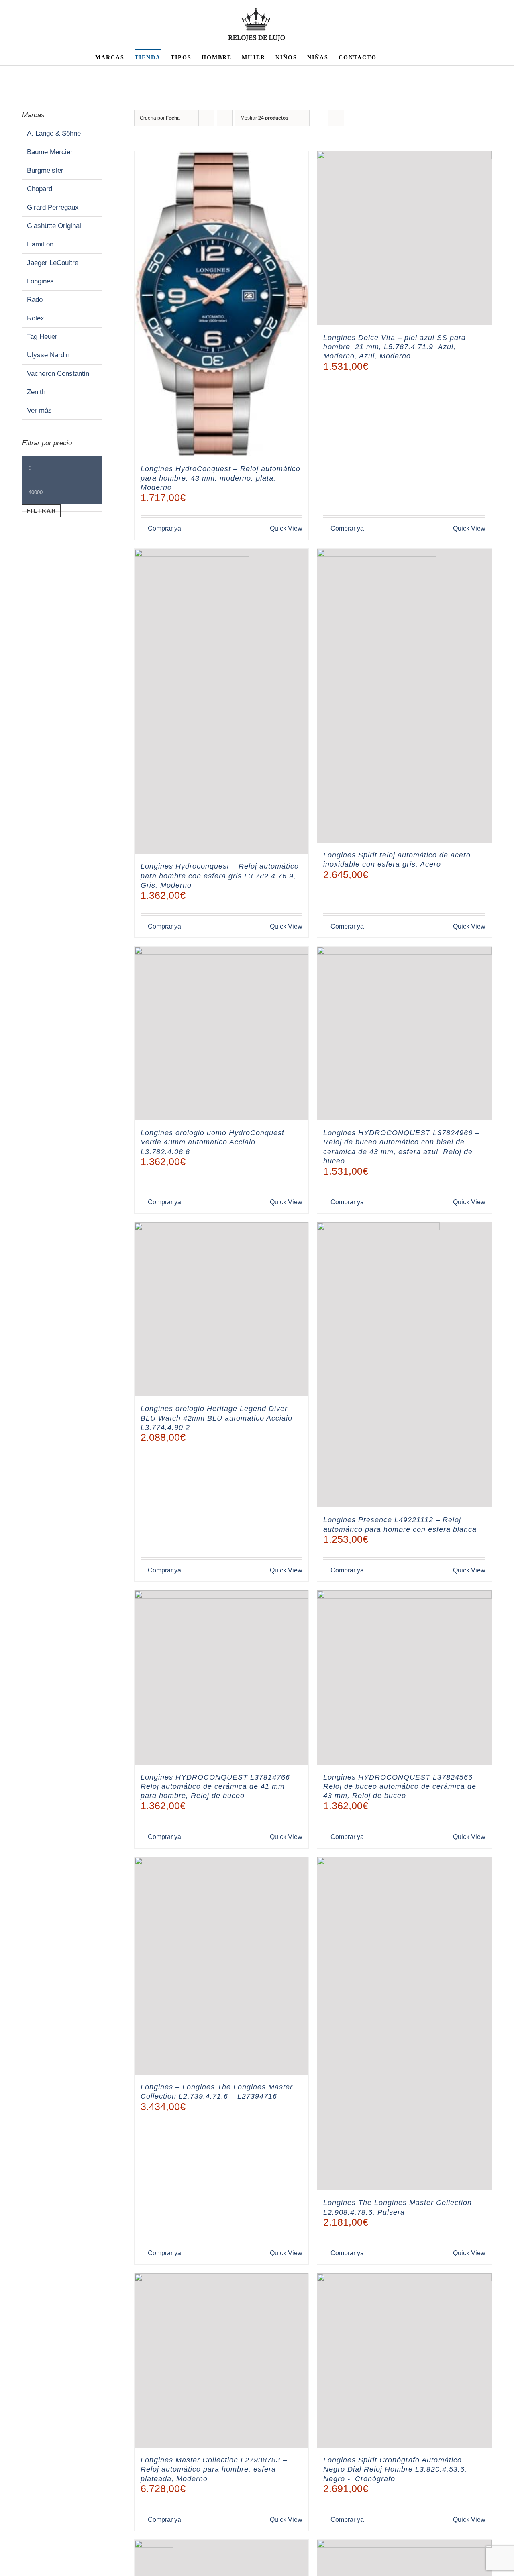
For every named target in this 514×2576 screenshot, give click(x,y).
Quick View (286, 528)
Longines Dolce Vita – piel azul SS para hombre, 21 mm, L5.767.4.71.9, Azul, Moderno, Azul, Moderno (395, 347)
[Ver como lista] (336, 118)
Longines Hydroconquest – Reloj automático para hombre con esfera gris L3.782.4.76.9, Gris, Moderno (220, 876)
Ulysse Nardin (48, 355)
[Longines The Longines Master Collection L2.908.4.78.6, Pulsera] (404, 2024)
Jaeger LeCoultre (53, 263)
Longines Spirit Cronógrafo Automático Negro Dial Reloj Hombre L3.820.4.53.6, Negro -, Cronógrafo (395, 2469)
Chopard (40, 189)
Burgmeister (45, 170)
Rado (35, 300)
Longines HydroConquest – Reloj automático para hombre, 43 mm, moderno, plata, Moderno (220, 478)
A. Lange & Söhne (54, 133)
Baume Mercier (50, 152)
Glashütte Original (54, 226)
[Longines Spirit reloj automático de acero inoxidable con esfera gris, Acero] (404, 696)
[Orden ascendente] (225, 118)
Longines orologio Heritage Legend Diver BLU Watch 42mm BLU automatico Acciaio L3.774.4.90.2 (216, 1418)
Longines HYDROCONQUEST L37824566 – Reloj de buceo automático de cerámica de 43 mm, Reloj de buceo (401, 1787)
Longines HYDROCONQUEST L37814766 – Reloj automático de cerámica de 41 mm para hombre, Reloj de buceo (219, 1787)
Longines (40, 281)
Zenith (36, 392)
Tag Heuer (42, 337)
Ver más (39, 410)
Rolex (36, 318)
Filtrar (41, 511)
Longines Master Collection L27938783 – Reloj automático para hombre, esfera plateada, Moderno (214, 2469)
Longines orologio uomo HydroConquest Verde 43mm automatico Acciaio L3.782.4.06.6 (212, 1142)
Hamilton (40, 244)
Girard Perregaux (53, 207)
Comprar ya (164, 528)
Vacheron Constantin (58, 374)
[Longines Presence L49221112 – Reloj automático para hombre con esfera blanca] (404, 1365)
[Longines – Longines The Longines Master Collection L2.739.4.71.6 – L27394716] (222, 1966)
